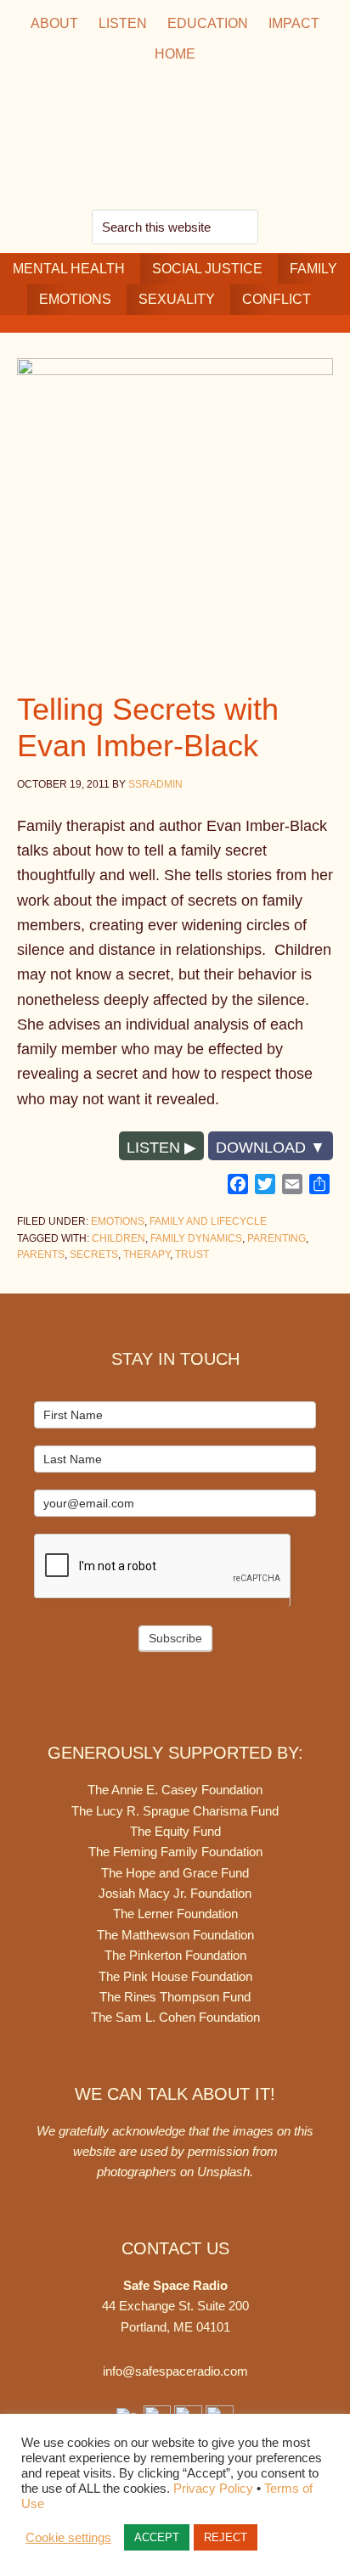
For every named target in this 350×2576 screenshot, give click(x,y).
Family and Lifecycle (208, 1221)
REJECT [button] (226, 2537)
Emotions (118, 1221)
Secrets (94, 1254)
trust (192, 1254)
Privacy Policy (213, 2489)
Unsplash (223, 2172)
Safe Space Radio (175, 140)
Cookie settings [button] (68, 2538)
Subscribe (175, 1638)
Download (261, 1148)
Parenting (277, 1238)
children (119, 1238)
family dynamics (196, 1238)
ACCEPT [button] (157, 2537)
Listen (153, 1148)
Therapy (147, 1254)
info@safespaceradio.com (175, 2371)
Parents (41, 1254)
